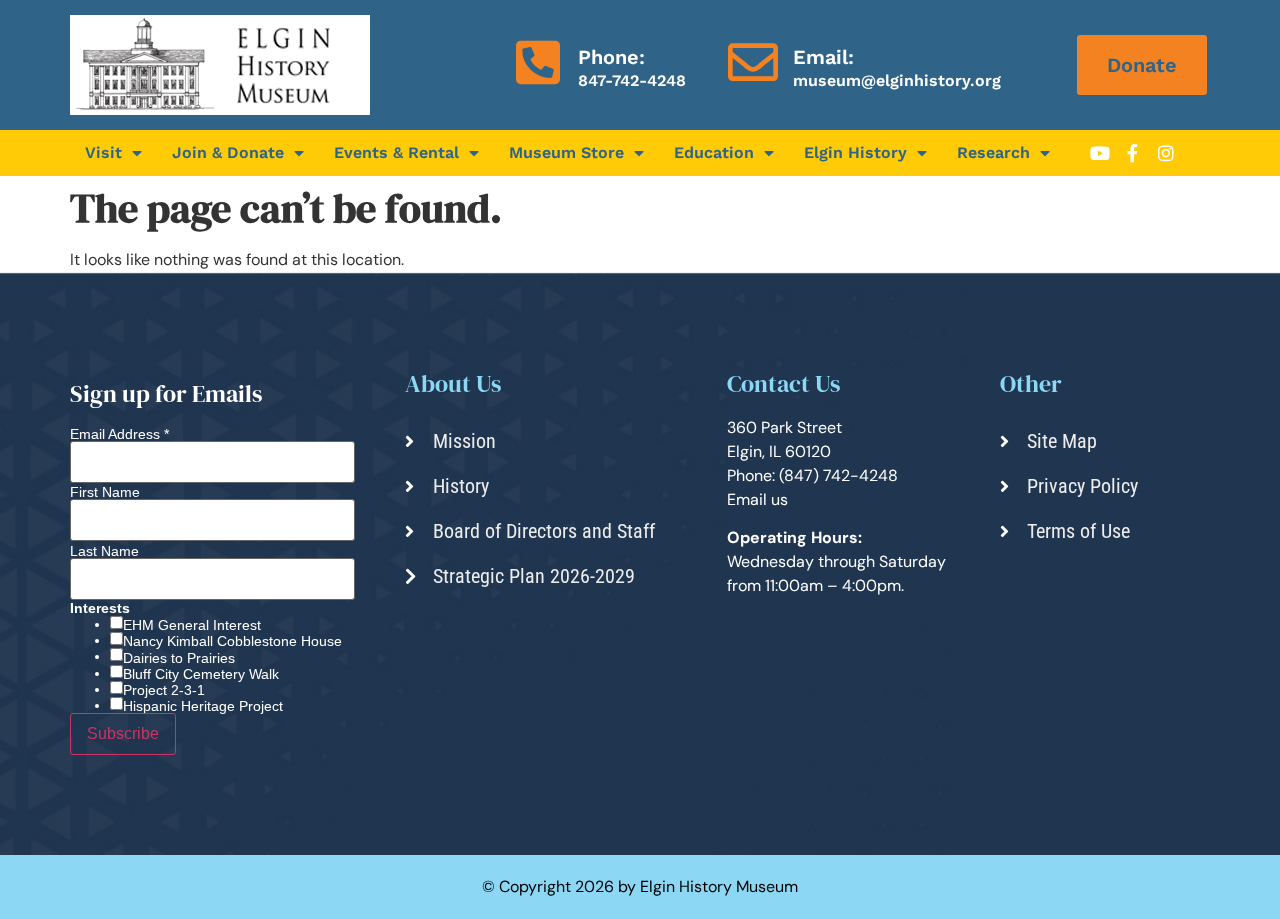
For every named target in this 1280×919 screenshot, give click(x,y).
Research (993, 152)
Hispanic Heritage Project (203, 706)
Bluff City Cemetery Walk (201, 674)
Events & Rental (396, 152)
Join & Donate (228, 152)
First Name (105, 492)
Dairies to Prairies (179, 658)
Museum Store (566, 152)
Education (714, 152)
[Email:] (753, 62)
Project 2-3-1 (164, 690)
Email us (757, 499)
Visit (103, 152)
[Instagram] (1166, 153)
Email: (823, 57)
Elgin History (855, 152)
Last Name (104, 551)
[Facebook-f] (1133, 153)
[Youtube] (1100, 153)
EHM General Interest (192, 625)
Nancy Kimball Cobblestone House (232, 641)
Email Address (119, 434)
